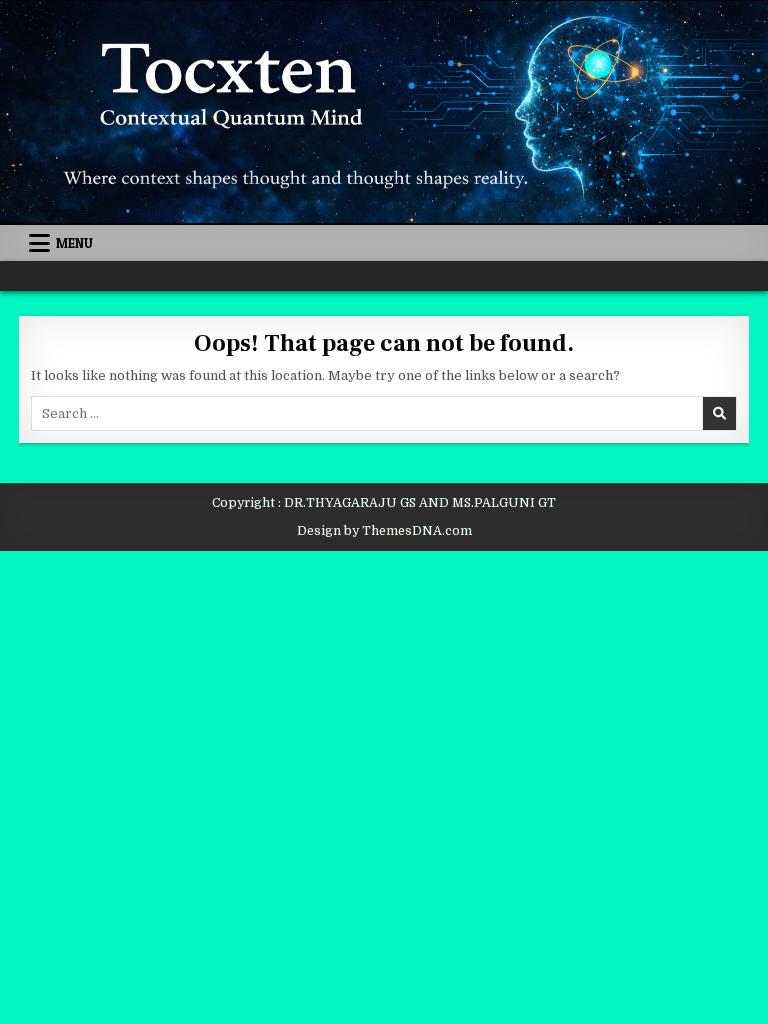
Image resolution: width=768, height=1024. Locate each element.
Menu (74, 243)
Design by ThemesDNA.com (384, 531)
